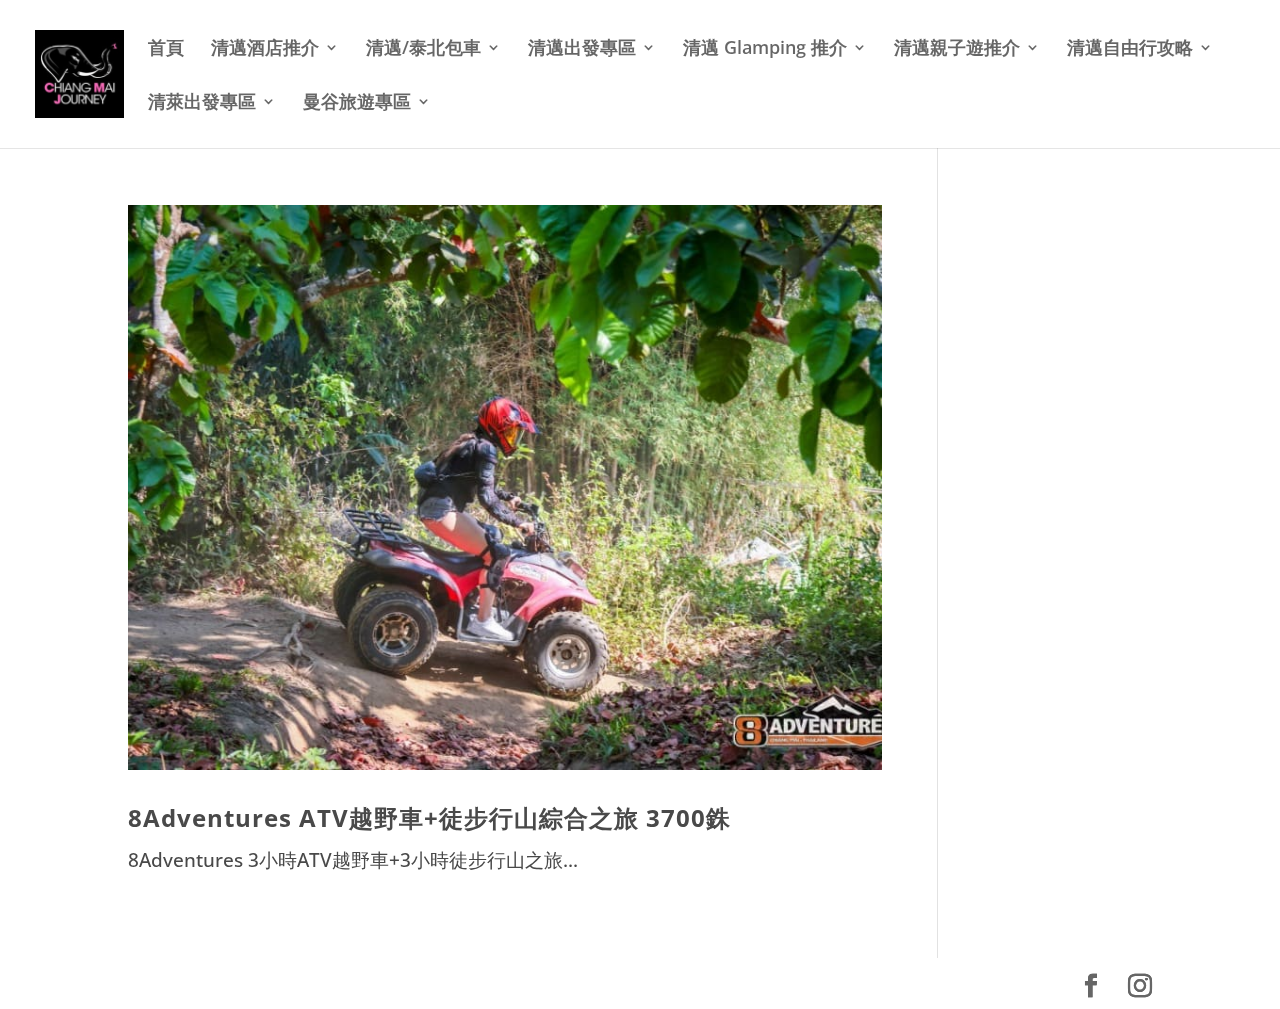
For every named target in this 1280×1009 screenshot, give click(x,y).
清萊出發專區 (202, 103)
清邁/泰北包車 (423, 49)
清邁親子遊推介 (957, 49)
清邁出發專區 (582, 49)
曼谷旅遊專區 (357, 103)
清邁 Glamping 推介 (765, 49)
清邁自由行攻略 (1130, 49)
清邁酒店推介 (265, 49)
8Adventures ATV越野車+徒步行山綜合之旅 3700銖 (429, 817)
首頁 (166, 49)
